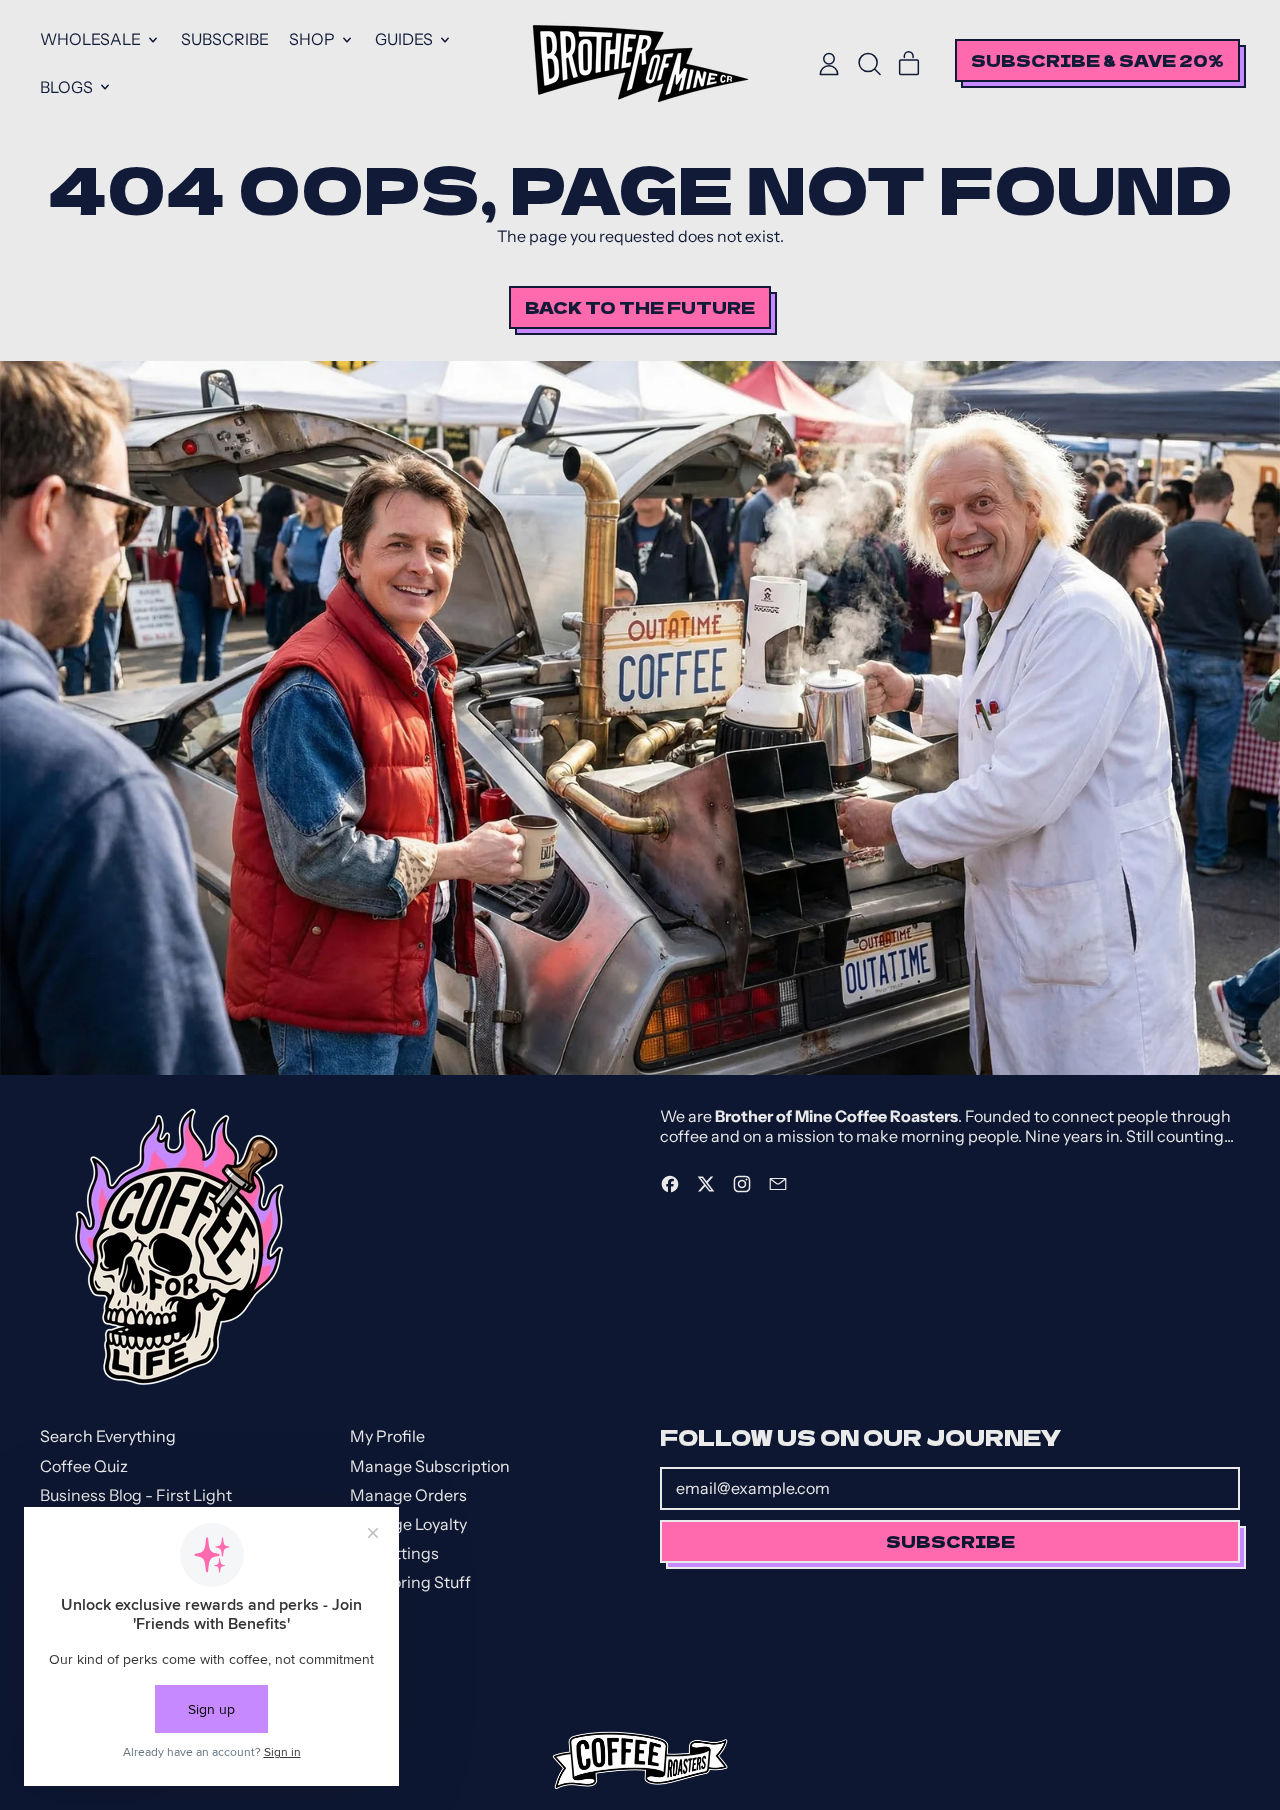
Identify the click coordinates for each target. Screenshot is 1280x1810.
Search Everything (108, 1436)
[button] (869, 64)
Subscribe (225, 39)
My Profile (387, 1436)
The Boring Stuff (410, 1582)
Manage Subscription (430, 1466)
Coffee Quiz (84, 1466)
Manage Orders (408, 1495)
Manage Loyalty (408, 1524)
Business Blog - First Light (136, 1495)
